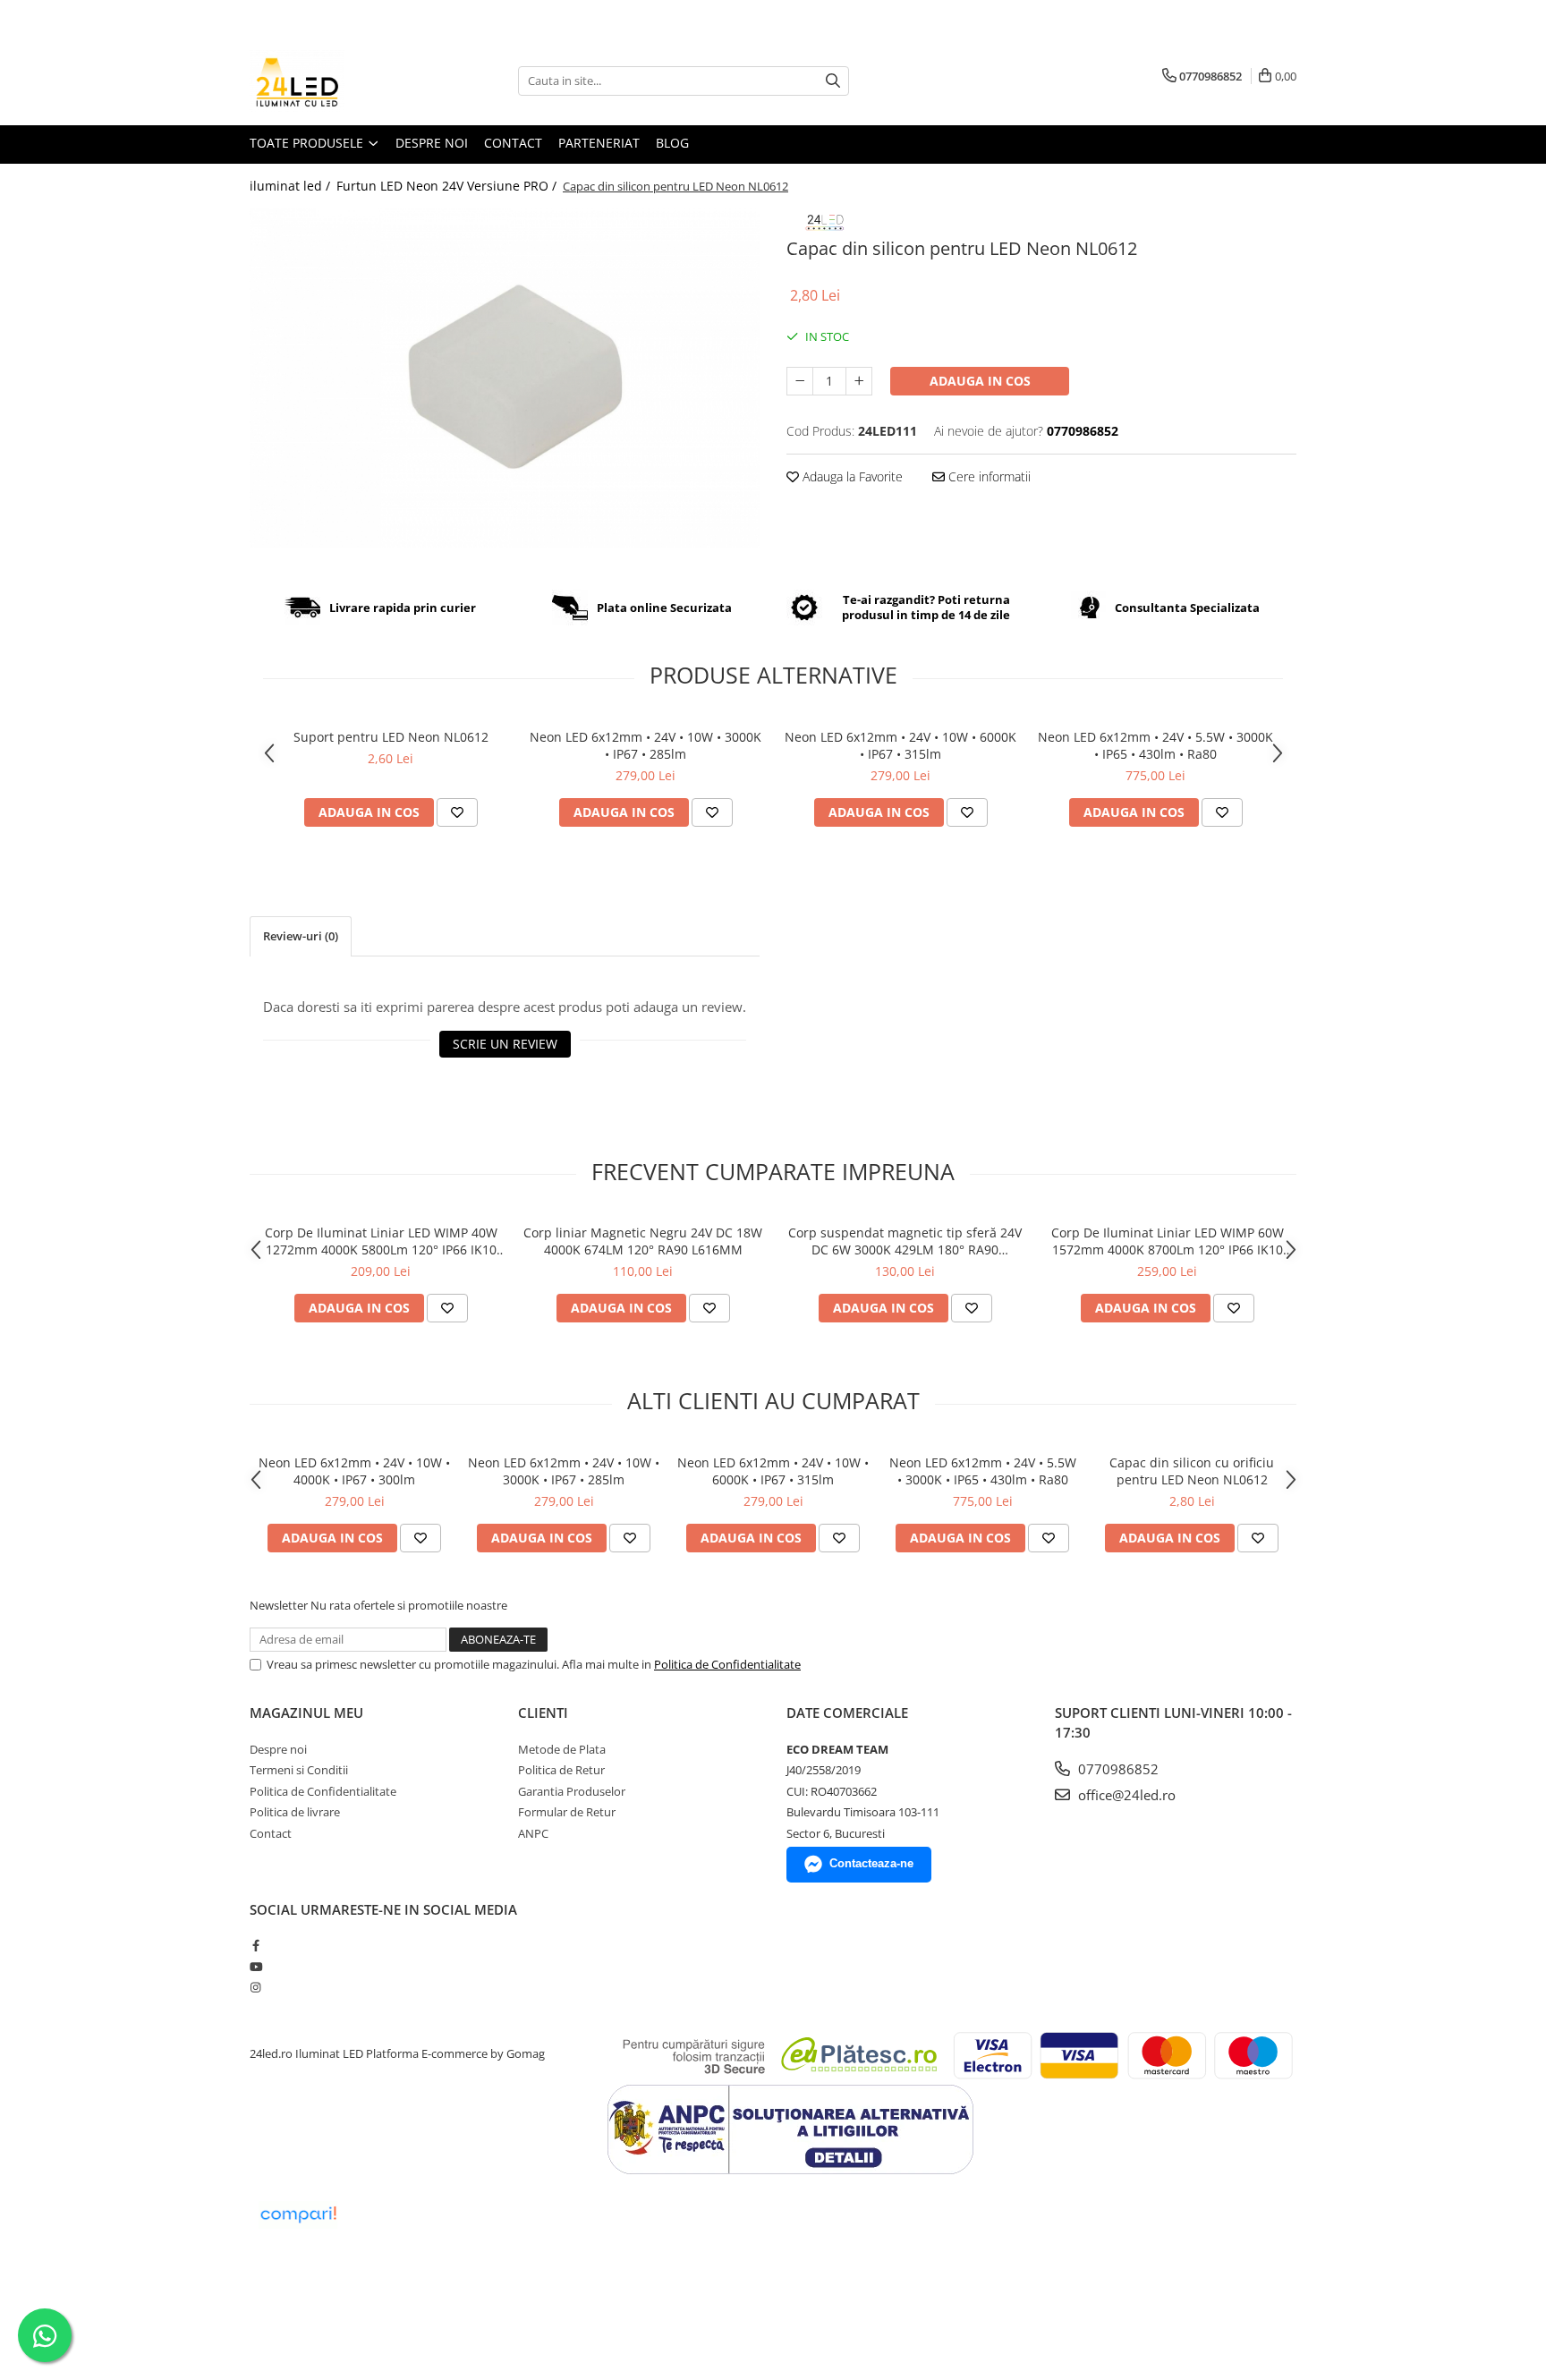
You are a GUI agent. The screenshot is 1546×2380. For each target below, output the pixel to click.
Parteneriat (599, 143)
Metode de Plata (562, 1749)
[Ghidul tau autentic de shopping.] (298, 2215)
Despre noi (432, 143)
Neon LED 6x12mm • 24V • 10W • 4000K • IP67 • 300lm (354, 1471)
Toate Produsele (308, 143)
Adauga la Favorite (851, 476)
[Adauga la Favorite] (457, 812)
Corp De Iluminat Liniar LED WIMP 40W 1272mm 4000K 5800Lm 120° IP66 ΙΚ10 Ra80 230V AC (381, 1241)
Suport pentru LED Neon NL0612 (391, 737)
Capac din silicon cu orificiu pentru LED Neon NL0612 (1192, 1471)
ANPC (533, 1833)
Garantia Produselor (572, 1791)
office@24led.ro (1125, 1795)
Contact (513, 143)
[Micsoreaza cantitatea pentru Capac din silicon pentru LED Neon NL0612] (800, 381)
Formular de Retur (567, 1812)
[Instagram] (255, 1987)
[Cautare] (833, 81)
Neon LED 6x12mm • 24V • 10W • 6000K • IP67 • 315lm (900, 745)
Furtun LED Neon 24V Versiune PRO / (448, 186)
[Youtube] (255, 1967)
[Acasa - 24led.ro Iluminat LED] (339, 81)
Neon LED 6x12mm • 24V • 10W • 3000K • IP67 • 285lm (646, 745)
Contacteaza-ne (871, 1863)
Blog (672, 143)
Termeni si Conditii (299, 1770)
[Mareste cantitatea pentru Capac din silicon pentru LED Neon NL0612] (859, 381)
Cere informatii (988, 476)
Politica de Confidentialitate (727, 1664)
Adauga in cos (980, 381)
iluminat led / (292, 186)
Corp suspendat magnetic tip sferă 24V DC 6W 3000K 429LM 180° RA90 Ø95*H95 (905, 1241)
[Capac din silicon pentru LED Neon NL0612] (505, 378)
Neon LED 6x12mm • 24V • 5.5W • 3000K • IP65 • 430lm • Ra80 (1155, 745)
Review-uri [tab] (301, 936)
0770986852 (1117, 1769)
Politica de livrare (295, 1812)
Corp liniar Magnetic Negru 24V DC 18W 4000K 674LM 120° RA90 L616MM (643, 1241)
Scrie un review (505, 1044)
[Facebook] (255, 1945)
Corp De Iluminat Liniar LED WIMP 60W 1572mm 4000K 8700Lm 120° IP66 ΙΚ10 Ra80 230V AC (1168, 1241)
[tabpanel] (505, 378)
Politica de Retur (561, 1770)
